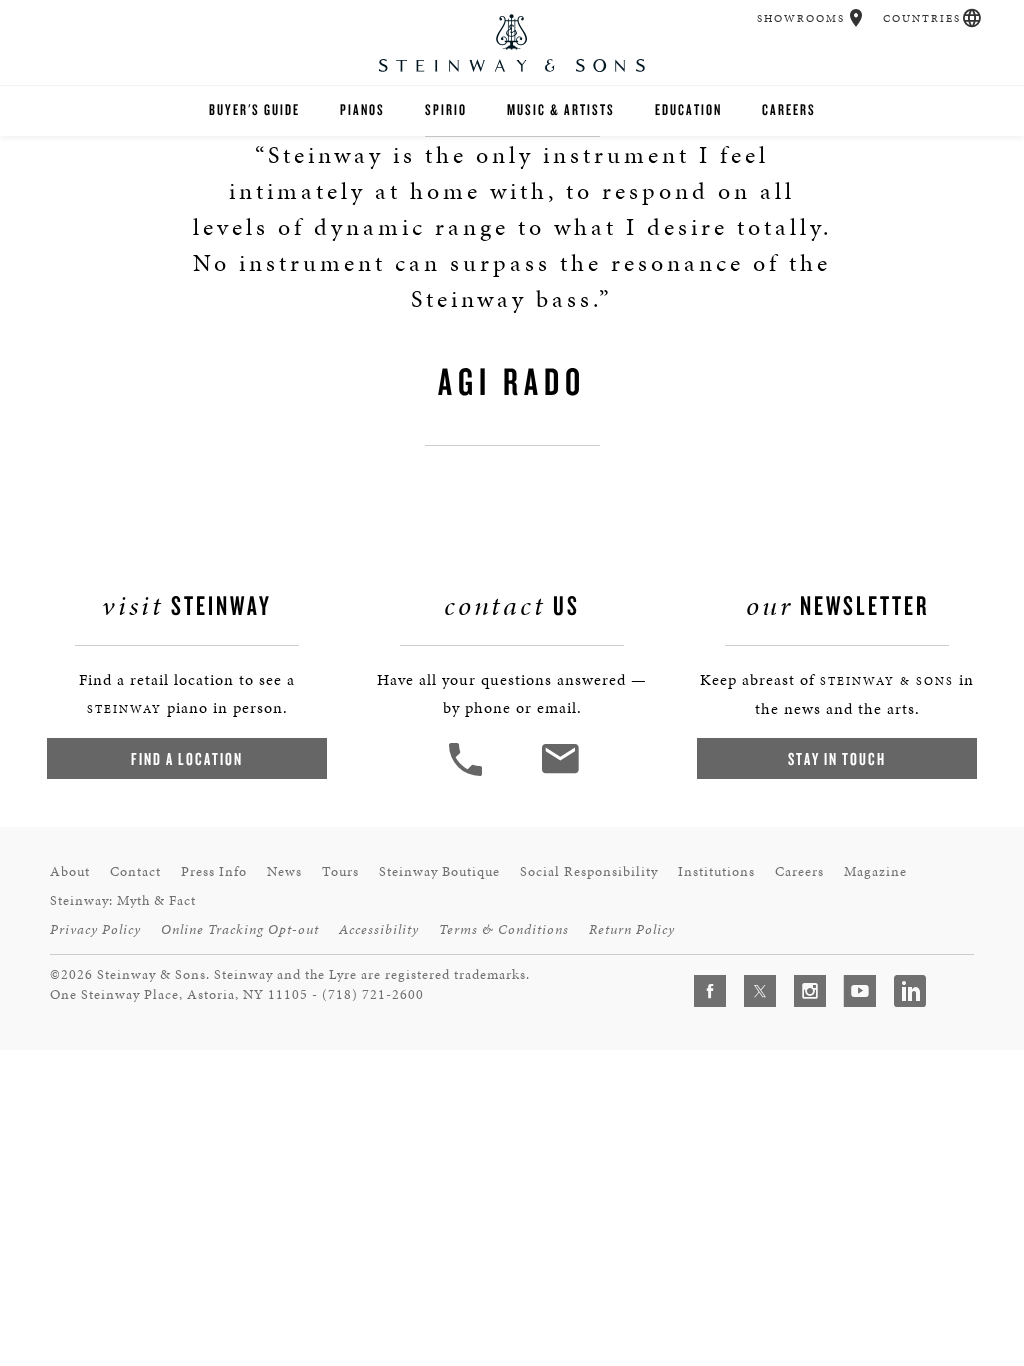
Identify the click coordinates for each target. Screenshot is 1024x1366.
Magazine (875, 871)
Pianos (362, 109)
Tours (340, 871)
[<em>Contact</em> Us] (559, 773)
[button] (856, 18)
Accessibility (379, 929)
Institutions (716, 871)
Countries (922, 18)
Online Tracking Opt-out (240, 929)
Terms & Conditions (504, 929)
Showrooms (801, 18)
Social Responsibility (589, 871)
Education (688, 109)
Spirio (446, 109)
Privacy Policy (95, 929)
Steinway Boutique (439, 871)
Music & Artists (561, 109)
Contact (135, 871)
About (70, 871)
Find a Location (187, 758)
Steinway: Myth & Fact (123, 900)
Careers (789, 109)
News (284, 871)
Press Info (214, 871)
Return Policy (632, 929)
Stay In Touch (837, 758)
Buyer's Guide (254, 109)
